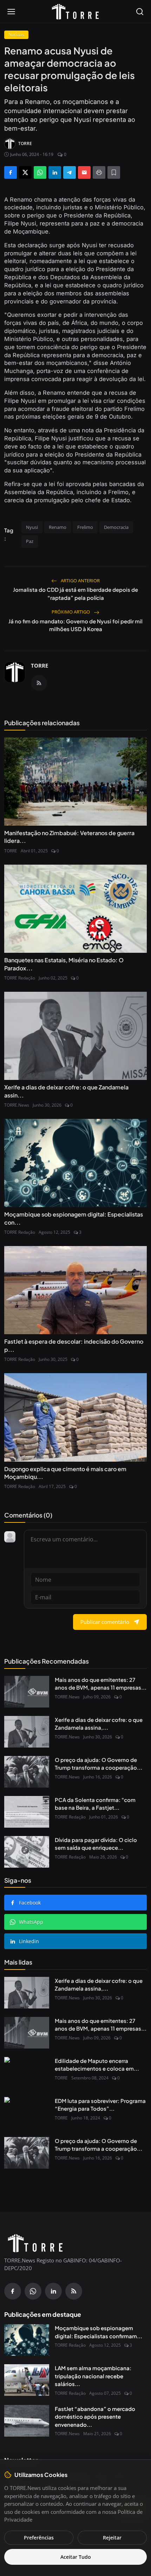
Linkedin (29, 1941)
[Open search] (140, 12)
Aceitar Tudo (76, 2557)
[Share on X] (25, 172)
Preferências (39, 2538)
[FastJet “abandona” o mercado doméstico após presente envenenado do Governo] (27, 2421)
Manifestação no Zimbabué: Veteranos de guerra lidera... (69, 837)
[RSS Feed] (39, 683)
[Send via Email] (84, 172)
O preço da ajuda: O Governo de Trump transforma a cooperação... (99, 1764)
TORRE (40, 666)
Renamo (58, 527)
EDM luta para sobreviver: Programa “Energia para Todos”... (100, 2105)
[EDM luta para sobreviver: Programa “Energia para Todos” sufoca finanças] (27, 2113)
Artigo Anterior (80, 581)
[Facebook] (13, 2291)
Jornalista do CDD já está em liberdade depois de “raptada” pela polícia (75, 594)
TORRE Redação (20, 978)
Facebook (30, 1903)
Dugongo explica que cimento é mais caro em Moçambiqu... (65, 1473)
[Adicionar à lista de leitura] (114, 172)
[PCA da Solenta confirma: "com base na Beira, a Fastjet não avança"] (27, 1812)
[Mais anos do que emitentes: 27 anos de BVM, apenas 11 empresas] (27, 1692)
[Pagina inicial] (75, 12)
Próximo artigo (71, 612)
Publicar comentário (105, 1622)
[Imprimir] (99, 172)
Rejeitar (112, 2538)
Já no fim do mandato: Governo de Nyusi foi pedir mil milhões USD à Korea (75, 625)
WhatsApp (31, 1922)
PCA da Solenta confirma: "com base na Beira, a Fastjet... (95, 1804)
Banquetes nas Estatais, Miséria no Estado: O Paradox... (64, 964)
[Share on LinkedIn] (55, 172)
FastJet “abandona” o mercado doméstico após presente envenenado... (95, 2417)
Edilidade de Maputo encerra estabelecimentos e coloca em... (97, 2065)
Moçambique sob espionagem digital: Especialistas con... (74, 1218)
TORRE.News (17, 1105)
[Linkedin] (53, 2291)
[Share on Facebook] (11, 172)
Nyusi (32, 527)
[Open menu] (11, 12)
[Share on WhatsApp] (40, 172)
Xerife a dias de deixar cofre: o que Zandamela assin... (66, 1091)
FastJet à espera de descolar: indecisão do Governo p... (74, 1345)
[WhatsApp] (33, 2291)
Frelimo (85, 527)
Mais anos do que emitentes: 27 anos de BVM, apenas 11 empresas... (101, 1684)
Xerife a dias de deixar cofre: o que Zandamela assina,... (99, 1724)
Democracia (116, 527)
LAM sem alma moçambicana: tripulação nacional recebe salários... (93, 2376)
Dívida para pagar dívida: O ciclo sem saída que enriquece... (96, 1844)
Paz (30, 541)
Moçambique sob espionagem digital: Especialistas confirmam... (99, 2332)
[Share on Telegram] (70, 172)
